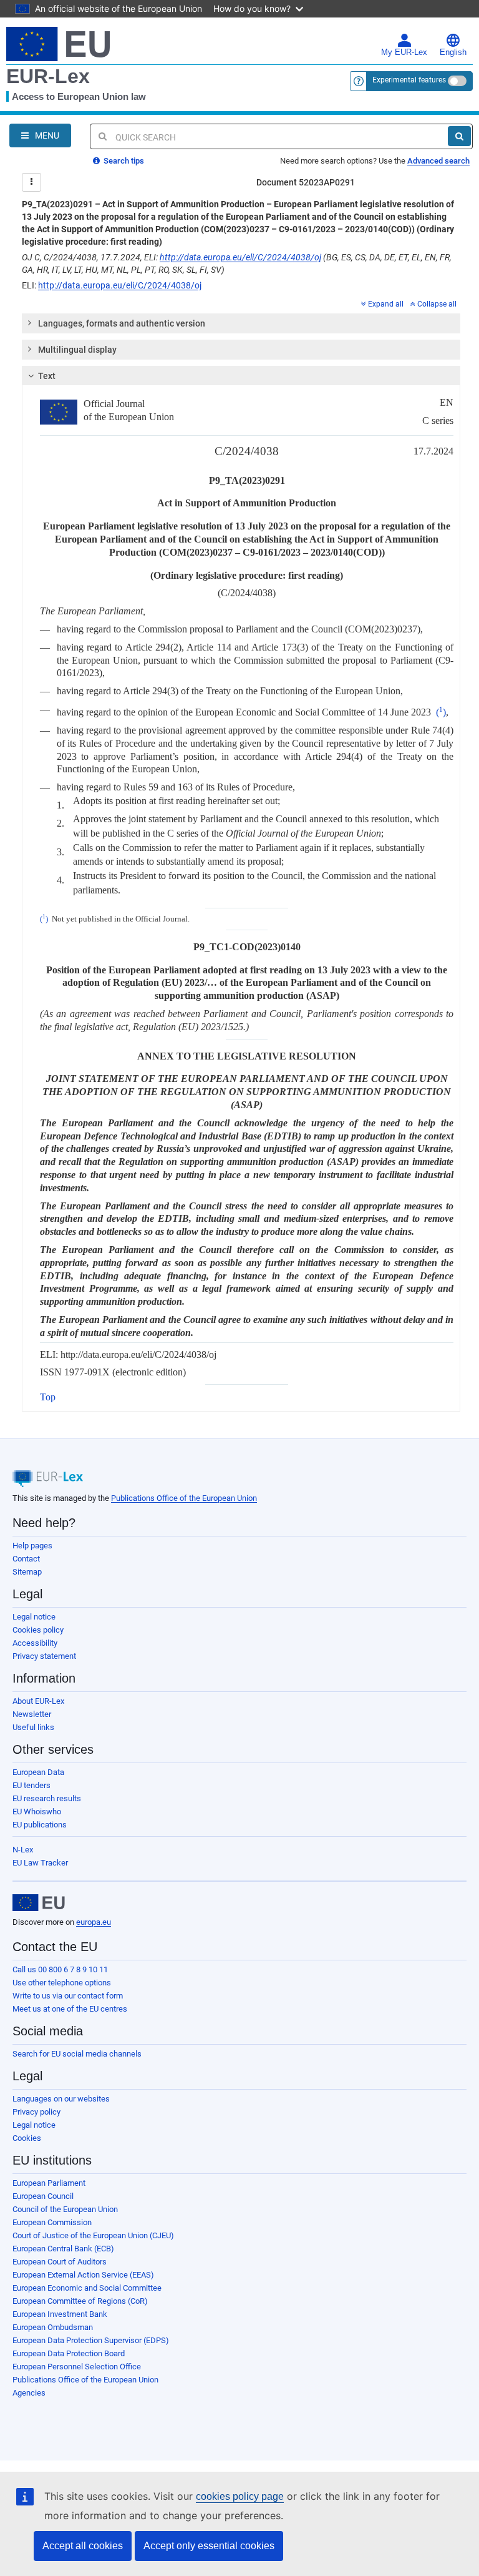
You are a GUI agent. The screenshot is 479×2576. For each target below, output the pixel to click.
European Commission (52, 2222)
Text (47, 376)
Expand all (386, 304)
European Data (38, 1772)
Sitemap (27, 1572)
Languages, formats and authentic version (122, 323)
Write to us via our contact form (68, 1996)
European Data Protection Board (69, 2353)
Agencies (29, 2393)
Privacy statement (44, 1656)
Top (48, 1397)
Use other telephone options (62, 1983)
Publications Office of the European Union (184, 1498)
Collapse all (437, 304)
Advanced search (438, 161)
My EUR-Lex (404, 52)
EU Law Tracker (40, 1863)
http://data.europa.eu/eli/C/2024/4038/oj (240, 257)
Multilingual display (77, 350)
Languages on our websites (61, 2099)
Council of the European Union (65, 2209)
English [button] (453, 52)
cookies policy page (240, 2496)
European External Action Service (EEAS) (83, 2275)
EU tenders (31, 1785)
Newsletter (32, 1714)
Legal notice (34, 1617)
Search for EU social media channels (77, 2054)
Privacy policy (36, 2112)
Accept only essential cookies (209, 2546)
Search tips (123, 161)
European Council (43, 2196)
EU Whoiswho (37, 1812)
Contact (26, 1559)
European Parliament (49, 2183)
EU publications (40, 1825)
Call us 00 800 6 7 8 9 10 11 (60, 1969)
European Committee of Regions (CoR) (80, 2301)
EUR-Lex (48, 76)
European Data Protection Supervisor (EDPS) (91, 2340)
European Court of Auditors (60, 2262)
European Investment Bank (60, 2314)
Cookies (27, 2138)
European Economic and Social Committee (87, 2288)
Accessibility (35, 1643)
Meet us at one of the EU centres (70, 2009)
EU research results (47, 1798)
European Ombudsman (53, 2327)
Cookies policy (38, 1630)
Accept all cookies (83, 2546)
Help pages (32, 1546)
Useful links (33, 1727)
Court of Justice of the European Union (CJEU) (93, 2235)
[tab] (241, 323)
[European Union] (39, 1903)
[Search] (459, 136)
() (441, 712)
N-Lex (23, 1850)
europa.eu (94, 1922)
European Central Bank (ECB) (63, 2249)
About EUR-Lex (38, 1701)
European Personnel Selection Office (77, 2367)
